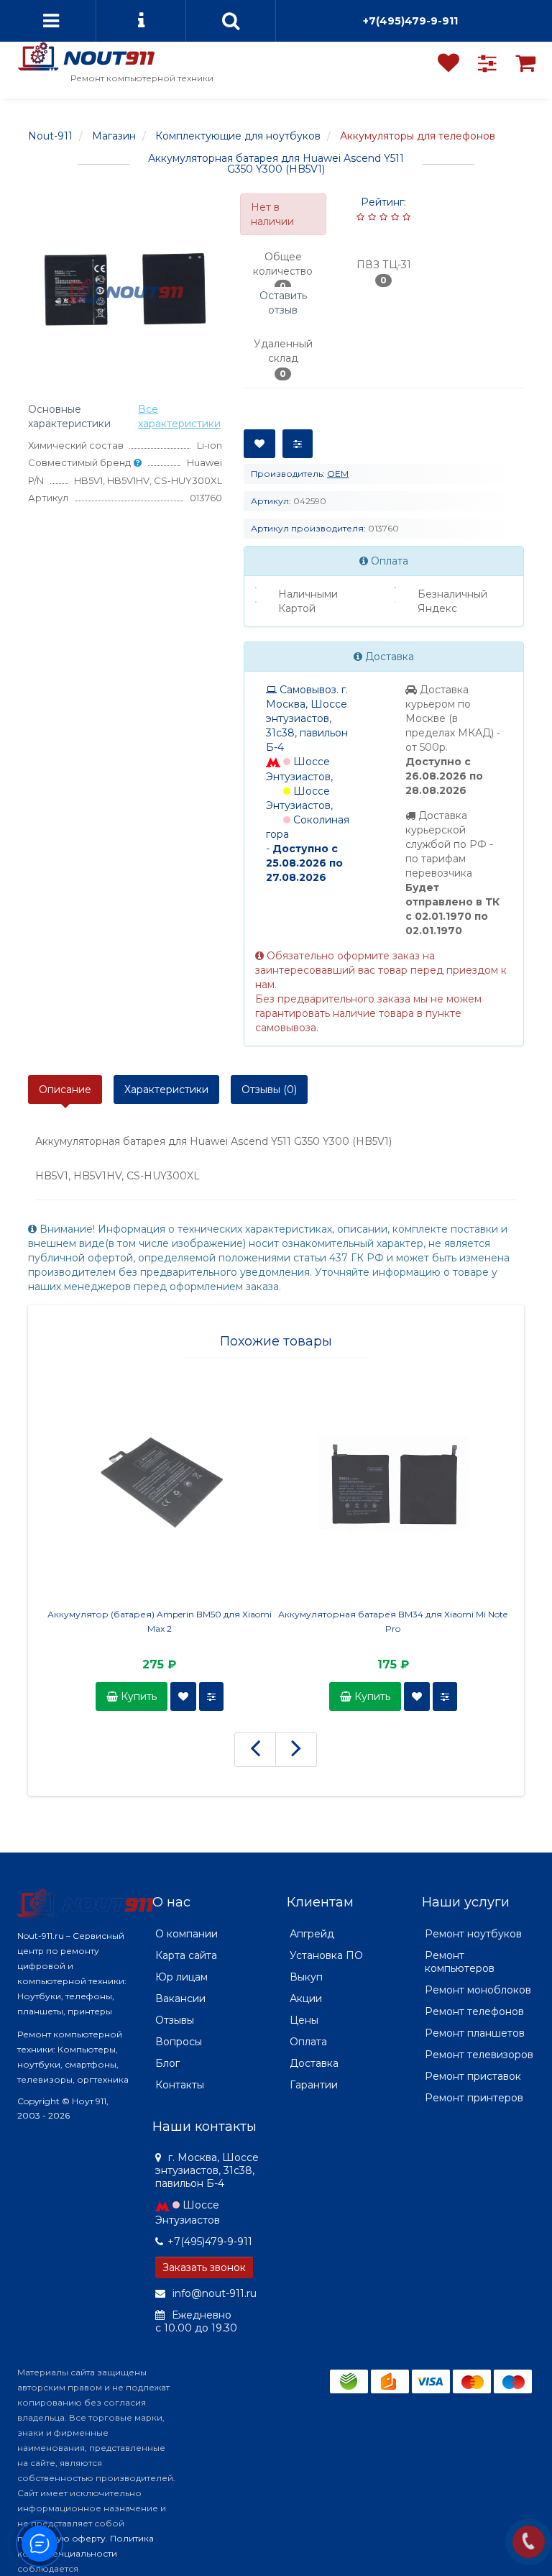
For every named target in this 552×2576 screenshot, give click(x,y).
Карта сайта (186, 1955)
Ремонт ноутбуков (473, 1934)
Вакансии (180, 1999)
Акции (306, 1999)
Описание (65, 1090)
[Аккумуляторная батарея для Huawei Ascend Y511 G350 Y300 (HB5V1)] (125, 291)
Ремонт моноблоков (478, 1990)
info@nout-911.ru (213, 2293)
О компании (187, 1934)
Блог (167, 2063)
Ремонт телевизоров (479, 2055)
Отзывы (175, 2020)
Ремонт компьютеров (460, 1962)
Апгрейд (312, 1934)
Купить (137, 1696)
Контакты (180, 2085)
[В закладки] (259, 444)
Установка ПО (326, 1955)
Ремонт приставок (473, 2076)
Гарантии (314, 2085)
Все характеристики (179, 416)
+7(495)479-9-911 (410, 21)
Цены (304, 2020)
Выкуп (306, 1977)
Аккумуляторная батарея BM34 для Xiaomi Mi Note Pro (393, 1621)
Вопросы (179, 2042)
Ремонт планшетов (475, 2033)
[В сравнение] (298, 444)
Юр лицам (181, 1977)
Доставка (314, 2063)
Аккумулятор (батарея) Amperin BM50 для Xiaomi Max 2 (160, 1621)
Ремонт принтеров (474, 2098)
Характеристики (166, 1090)
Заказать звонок (204, 2267)
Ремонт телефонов (474, 2011)
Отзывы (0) (269, 1090)
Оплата (308, 2042)
